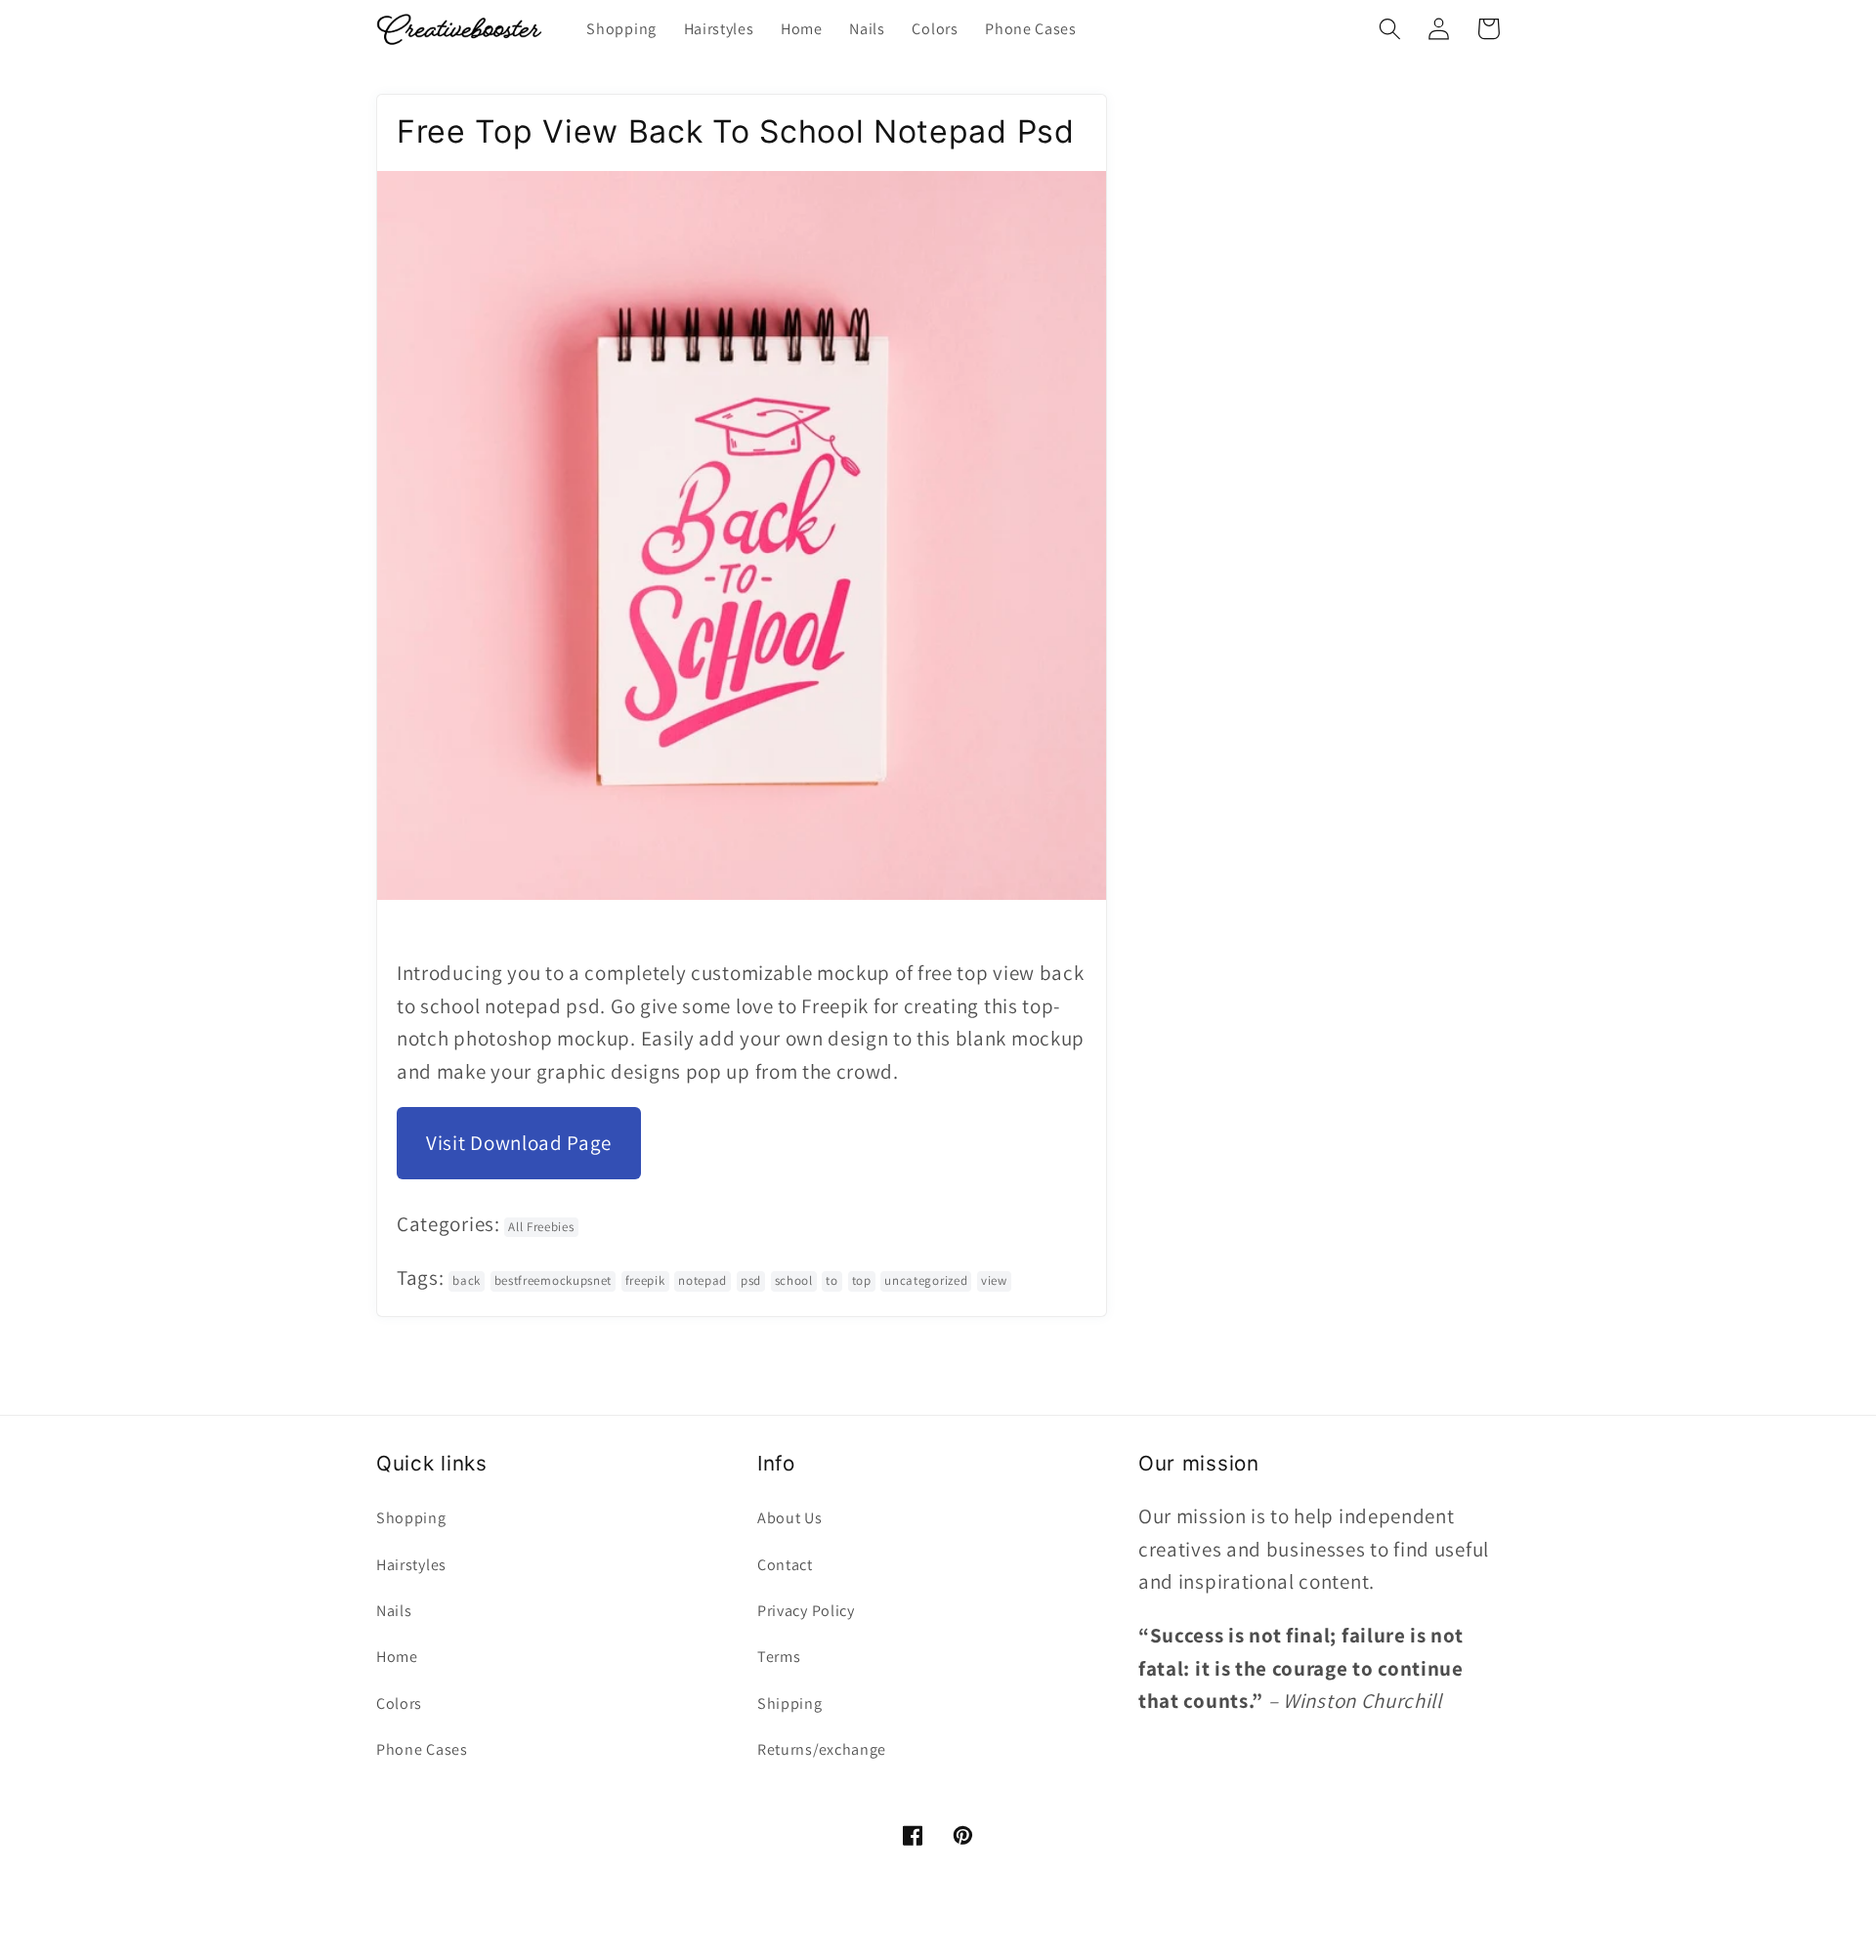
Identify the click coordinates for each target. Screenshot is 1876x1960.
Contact (785, 1565)
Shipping (790, 1704)
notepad (703, 1280)
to (831, 1280)
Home (397, 1657)
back (467, 1280)
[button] (1390, 29)
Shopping (411, 1518)
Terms (779, 1657)
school (794, 1280)
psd (751, 1280)
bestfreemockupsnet (553, 1280)
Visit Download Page (519, 1143)
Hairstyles (411, 1565)
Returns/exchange (822, 1749)
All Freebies (541, 1227)
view (994, 1280)
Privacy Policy (806, 1611)
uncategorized (926, 1280)
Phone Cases (422, 1749)
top (862, 1280)
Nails (394, 1611)
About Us (790, 1518)
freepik (645, 1280)
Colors (399, 1704)
